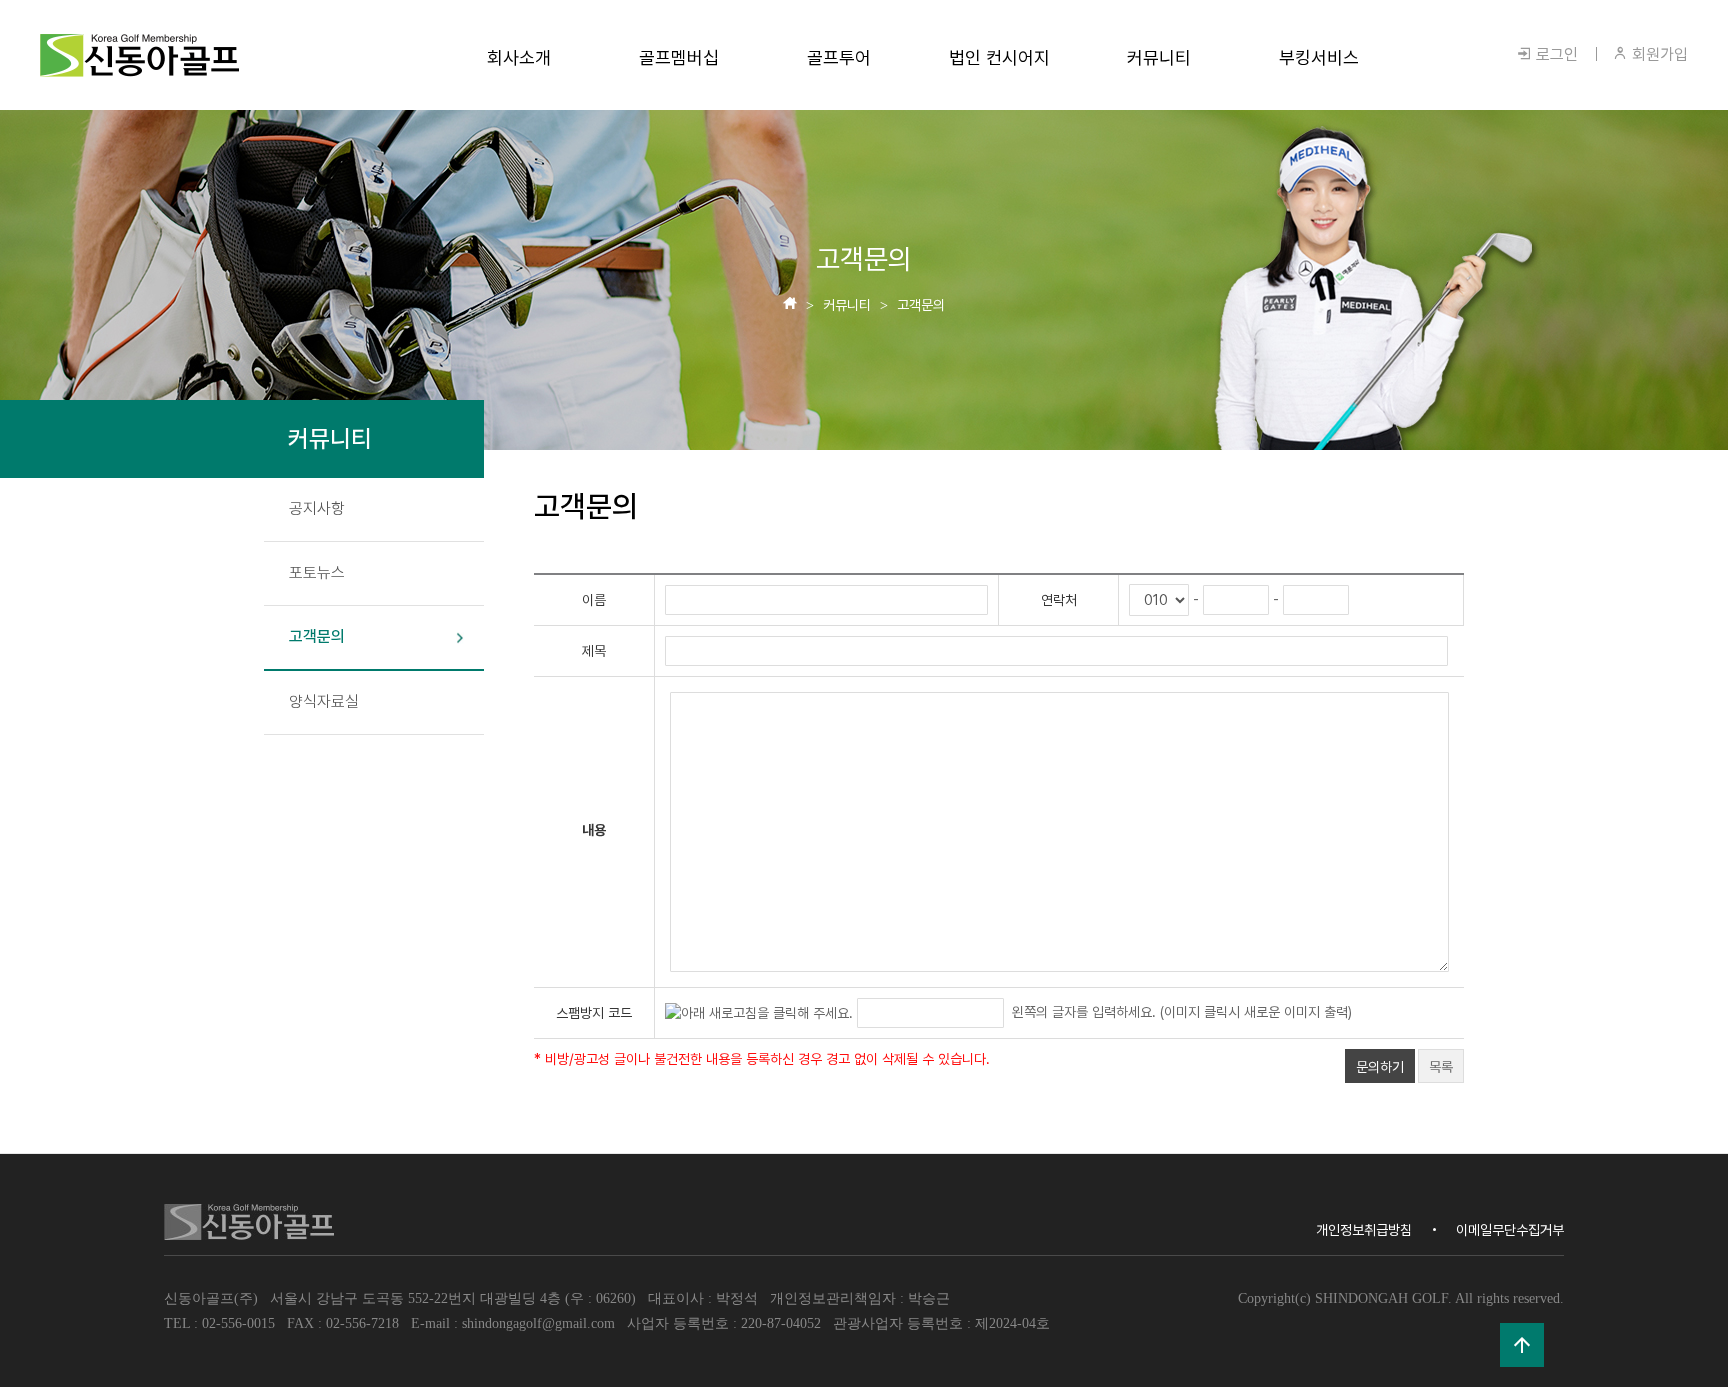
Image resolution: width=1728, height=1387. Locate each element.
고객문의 (317, 636)
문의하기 (1380, 1067)
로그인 (1555, 54)
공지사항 (317, 508)
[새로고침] (759, 1012)
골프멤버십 (679, 57)
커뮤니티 (1159, 57)
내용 (594, 830)
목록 (1441, 1067)
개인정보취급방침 (1364, 1230)
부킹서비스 (1319, 57)
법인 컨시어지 (999, 57)
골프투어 (839, 57)
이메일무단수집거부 (1510, 1230)
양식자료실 (324, 701)
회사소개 (519, 57)
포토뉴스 (317, 572)
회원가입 (1658, 54)
